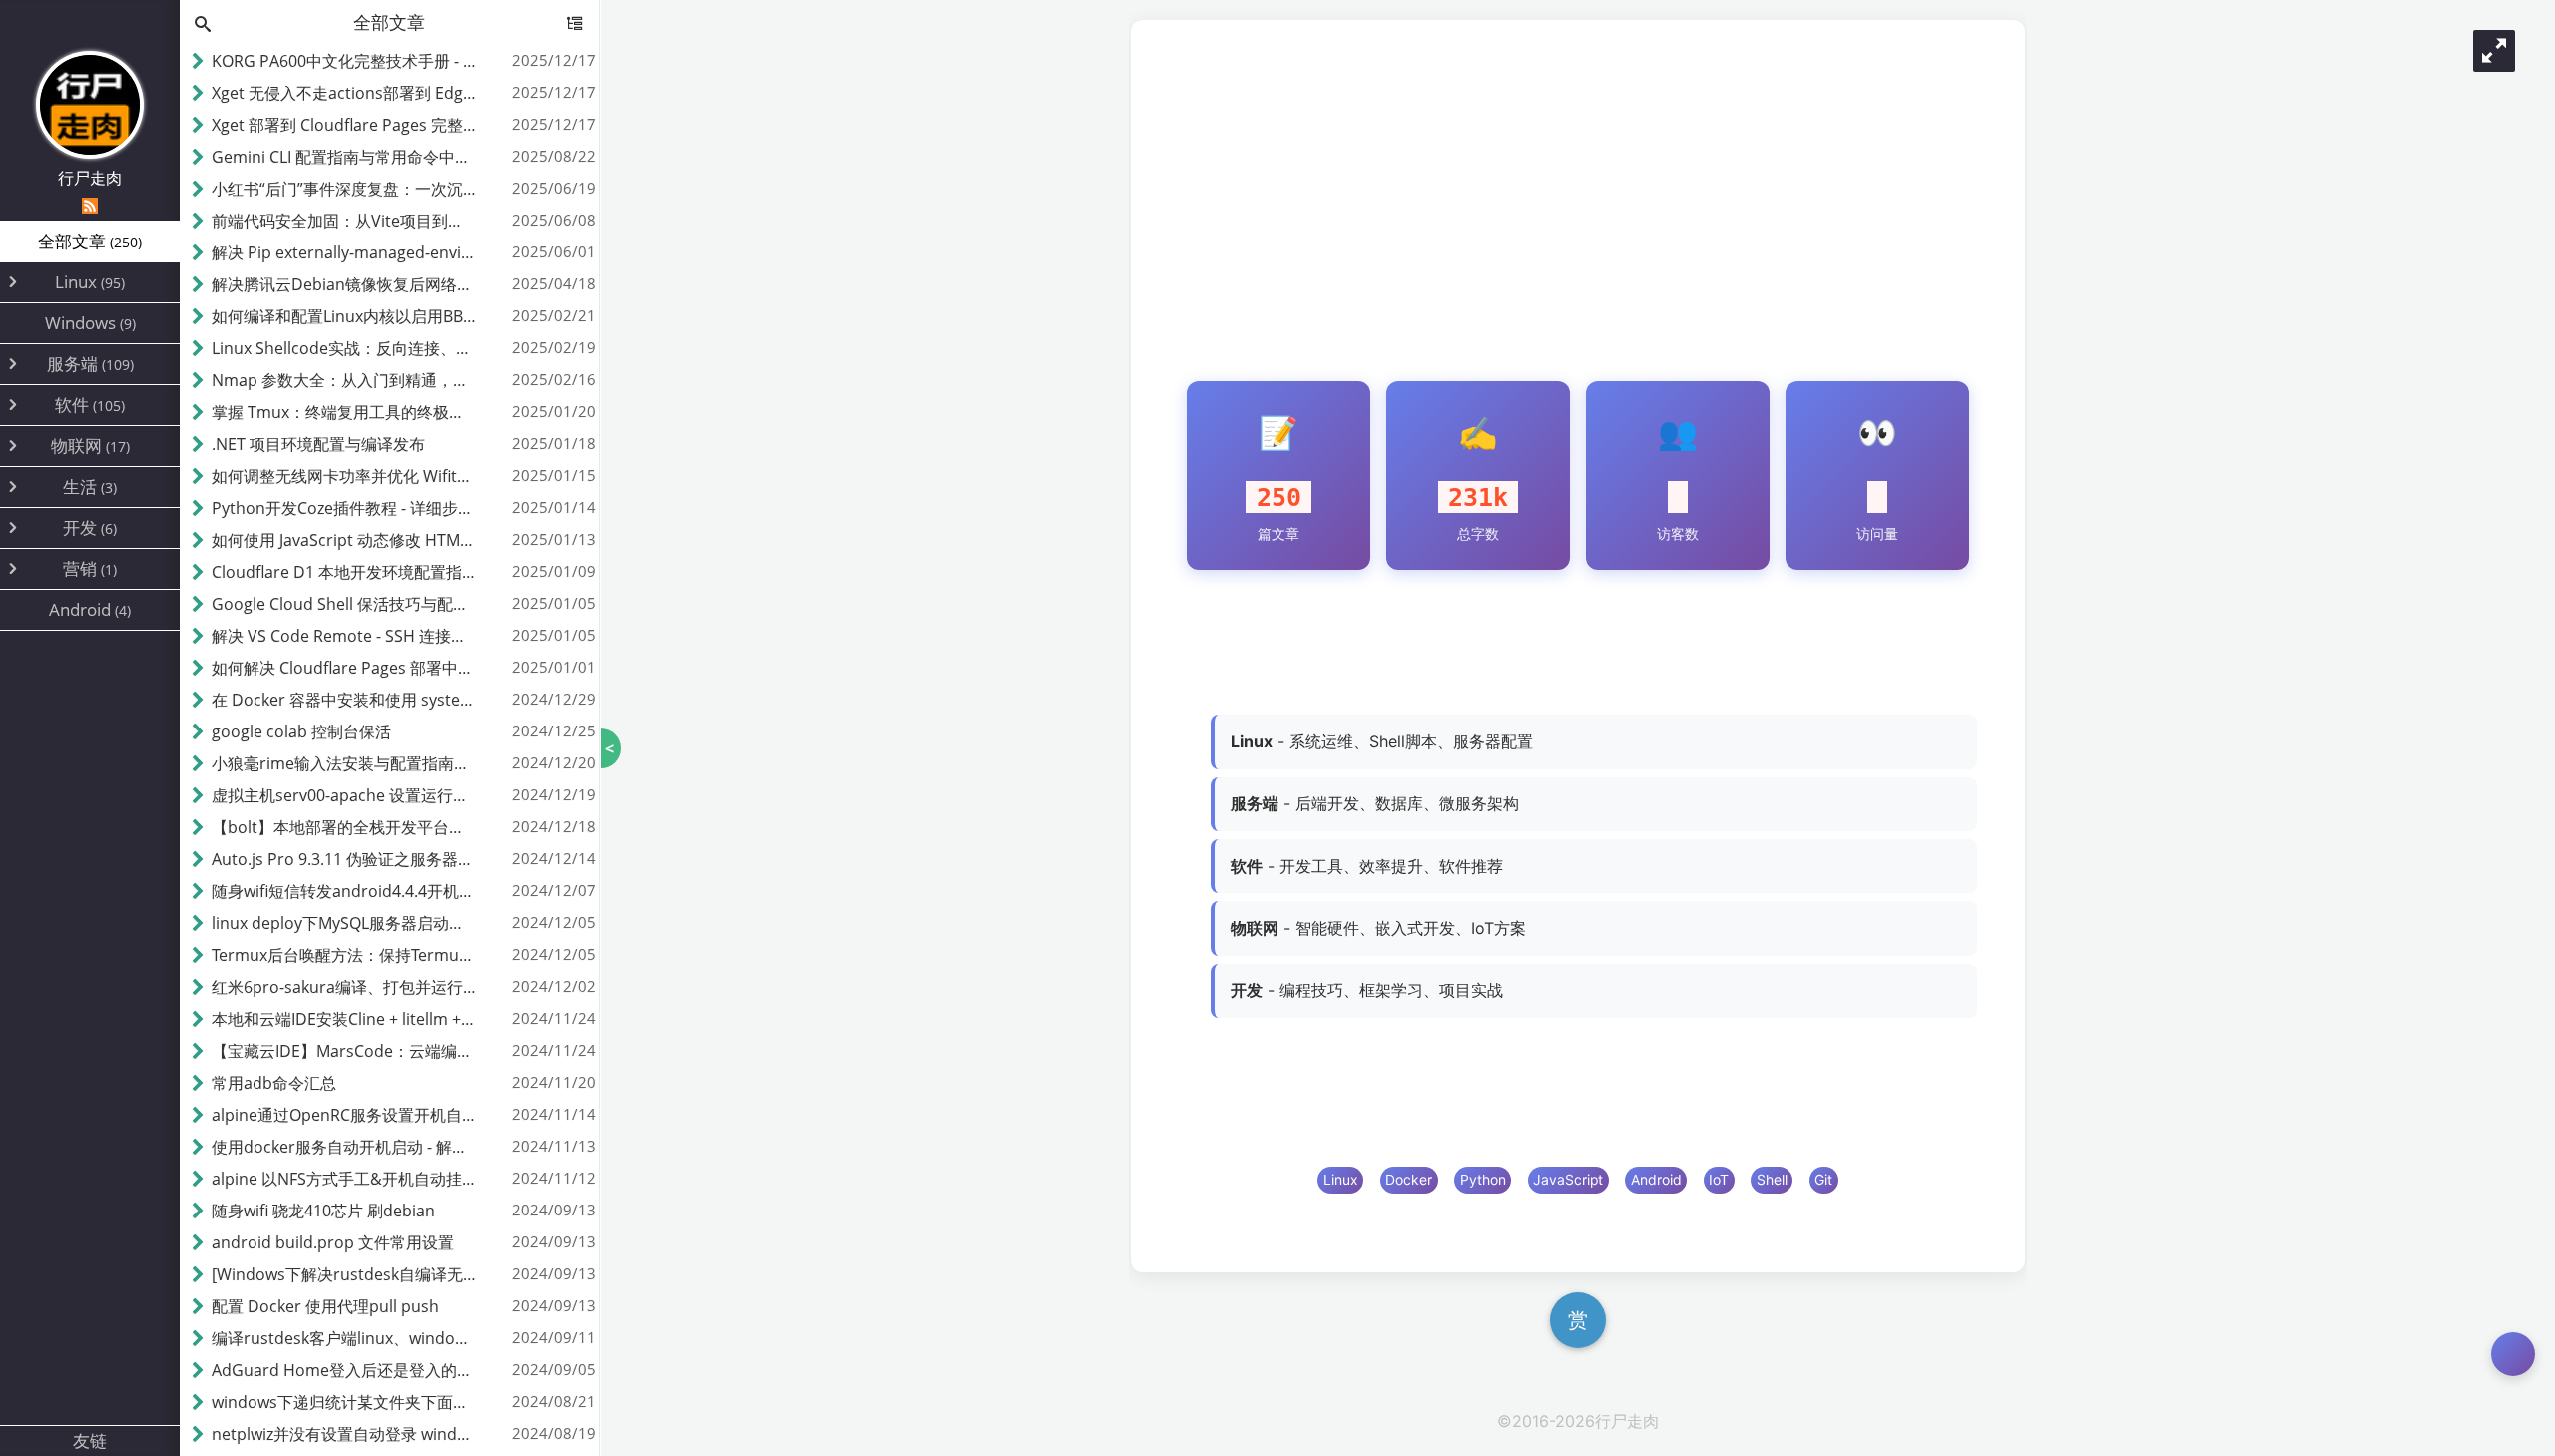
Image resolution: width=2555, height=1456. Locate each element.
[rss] (90, 206)
